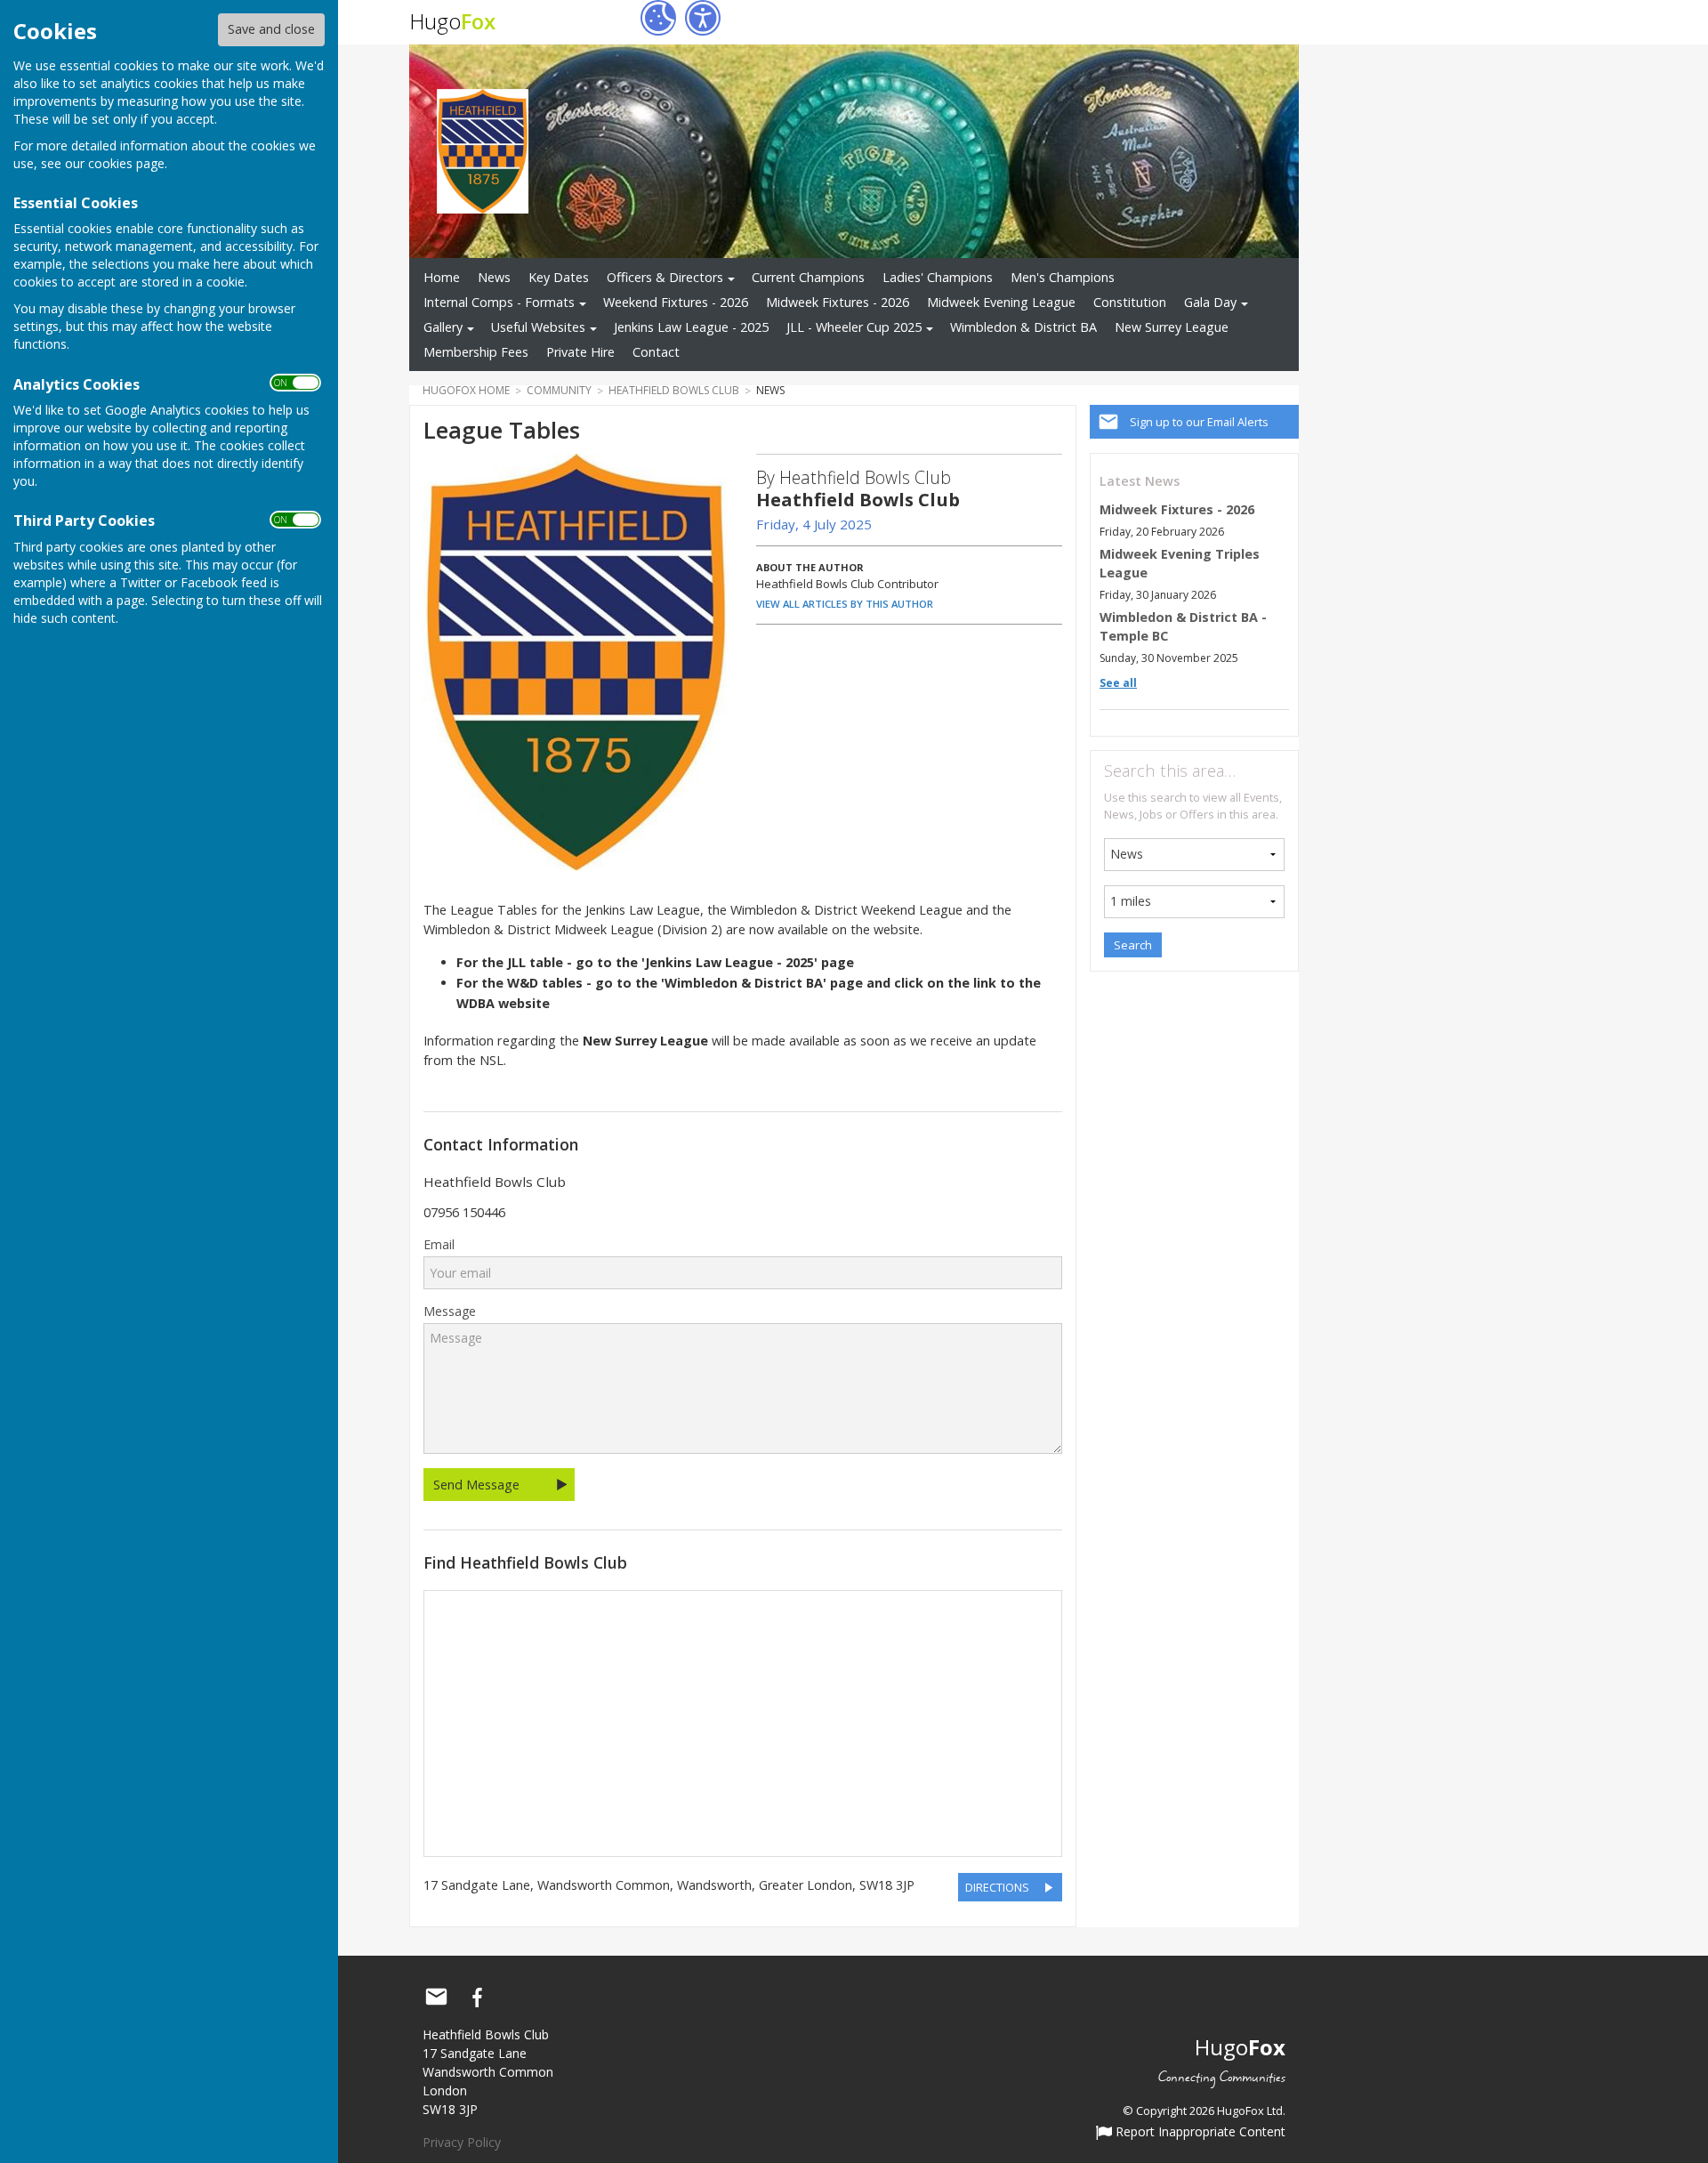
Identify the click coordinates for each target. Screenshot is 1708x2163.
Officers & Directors (665, 277)
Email (439, 1245)
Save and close (271, 29)
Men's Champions (1063, 277)
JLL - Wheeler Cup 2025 (854, 327)
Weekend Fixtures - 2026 (676, 302)
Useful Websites (538, 327)
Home (442, 277)
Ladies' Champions (938, 277)
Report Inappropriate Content (1199, 2133)
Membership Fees (476, 352)
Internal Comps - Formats (499, 302)
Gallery (443, 327)
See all (1118, 683)
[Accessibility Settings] (703, 18)
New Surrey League (1172, 327)
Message (450, 1312)
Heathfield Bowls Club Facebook (477, 1998)
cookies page (126, 163)
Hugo (452, 21)
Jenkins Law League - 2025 (691, 327)
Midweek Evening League (1001, 302)
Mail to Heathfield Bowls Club (436, 1998)
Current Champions (808, 277)
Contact (656, 352)
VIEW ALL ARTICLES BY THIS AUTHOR (845, 604)
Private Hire (580, 352)
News (494, 277)
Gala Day (1210, 302)
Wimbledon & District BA (1023, 327)
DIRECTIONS (997, 1887)
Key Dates (559, 277)
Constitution (1130, 302)
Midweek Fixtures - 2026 (838, 302)
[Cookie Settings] (658, 18)
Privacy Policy (462, 2142)
